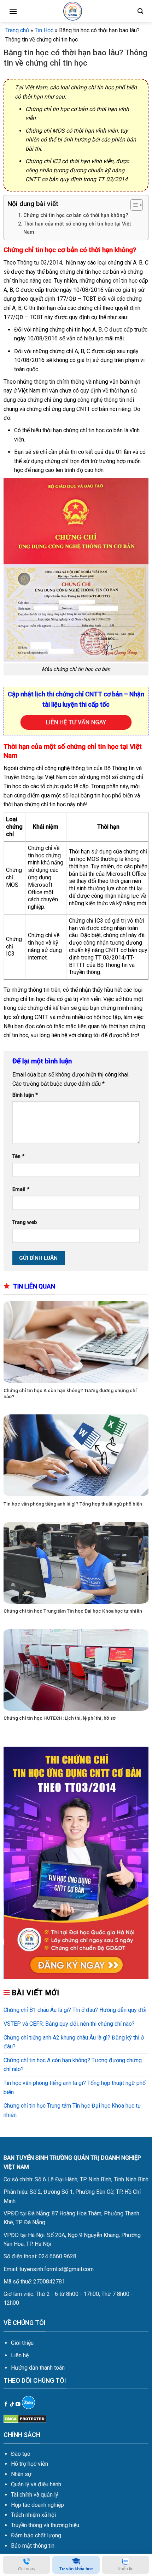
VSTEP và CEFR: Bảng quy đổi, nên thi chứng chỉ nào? (69, 2024)
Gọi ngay (27, 2569)
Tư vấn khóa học (76, 2569)
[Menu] (13, 11)
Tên (18, 1156)
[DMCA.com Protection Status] (25, 2418)
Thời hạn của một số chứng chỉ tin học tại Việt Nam (77, 228)
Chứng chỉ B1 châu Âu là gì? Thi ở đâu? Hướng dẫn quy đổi (75, 2010)
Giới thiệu (22, 2343)
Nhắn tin (125, 2569)
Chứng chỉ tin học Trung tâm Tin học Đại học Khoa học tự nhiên (73, 1611)
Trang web (25, 1222)
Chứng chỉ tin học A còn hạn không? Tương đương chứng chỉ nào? (70, 1393)
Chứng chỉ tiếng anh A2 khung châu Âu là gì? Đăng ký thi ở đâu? (74, 2042)
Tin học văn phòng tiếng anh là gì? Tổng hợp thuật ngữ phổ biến (73, 1504)
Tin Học (44, 30)
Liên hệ (20, 2355)
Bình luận (25, 1095)
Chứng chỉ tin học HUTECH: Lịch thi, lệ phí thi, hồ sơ (60, 1718)
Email (21, 1189)
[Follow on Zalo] (28, 2402)
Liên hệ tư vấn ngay (76, 722)
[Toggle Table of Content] (133, 205)
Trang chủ (17, 30)
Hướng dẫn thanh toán (38, 2368)
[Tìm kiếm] (140, 11)
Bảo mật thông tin (33, 2546)
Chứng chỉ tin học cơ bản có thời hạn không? (76, 215)
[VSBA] (72, 11)
